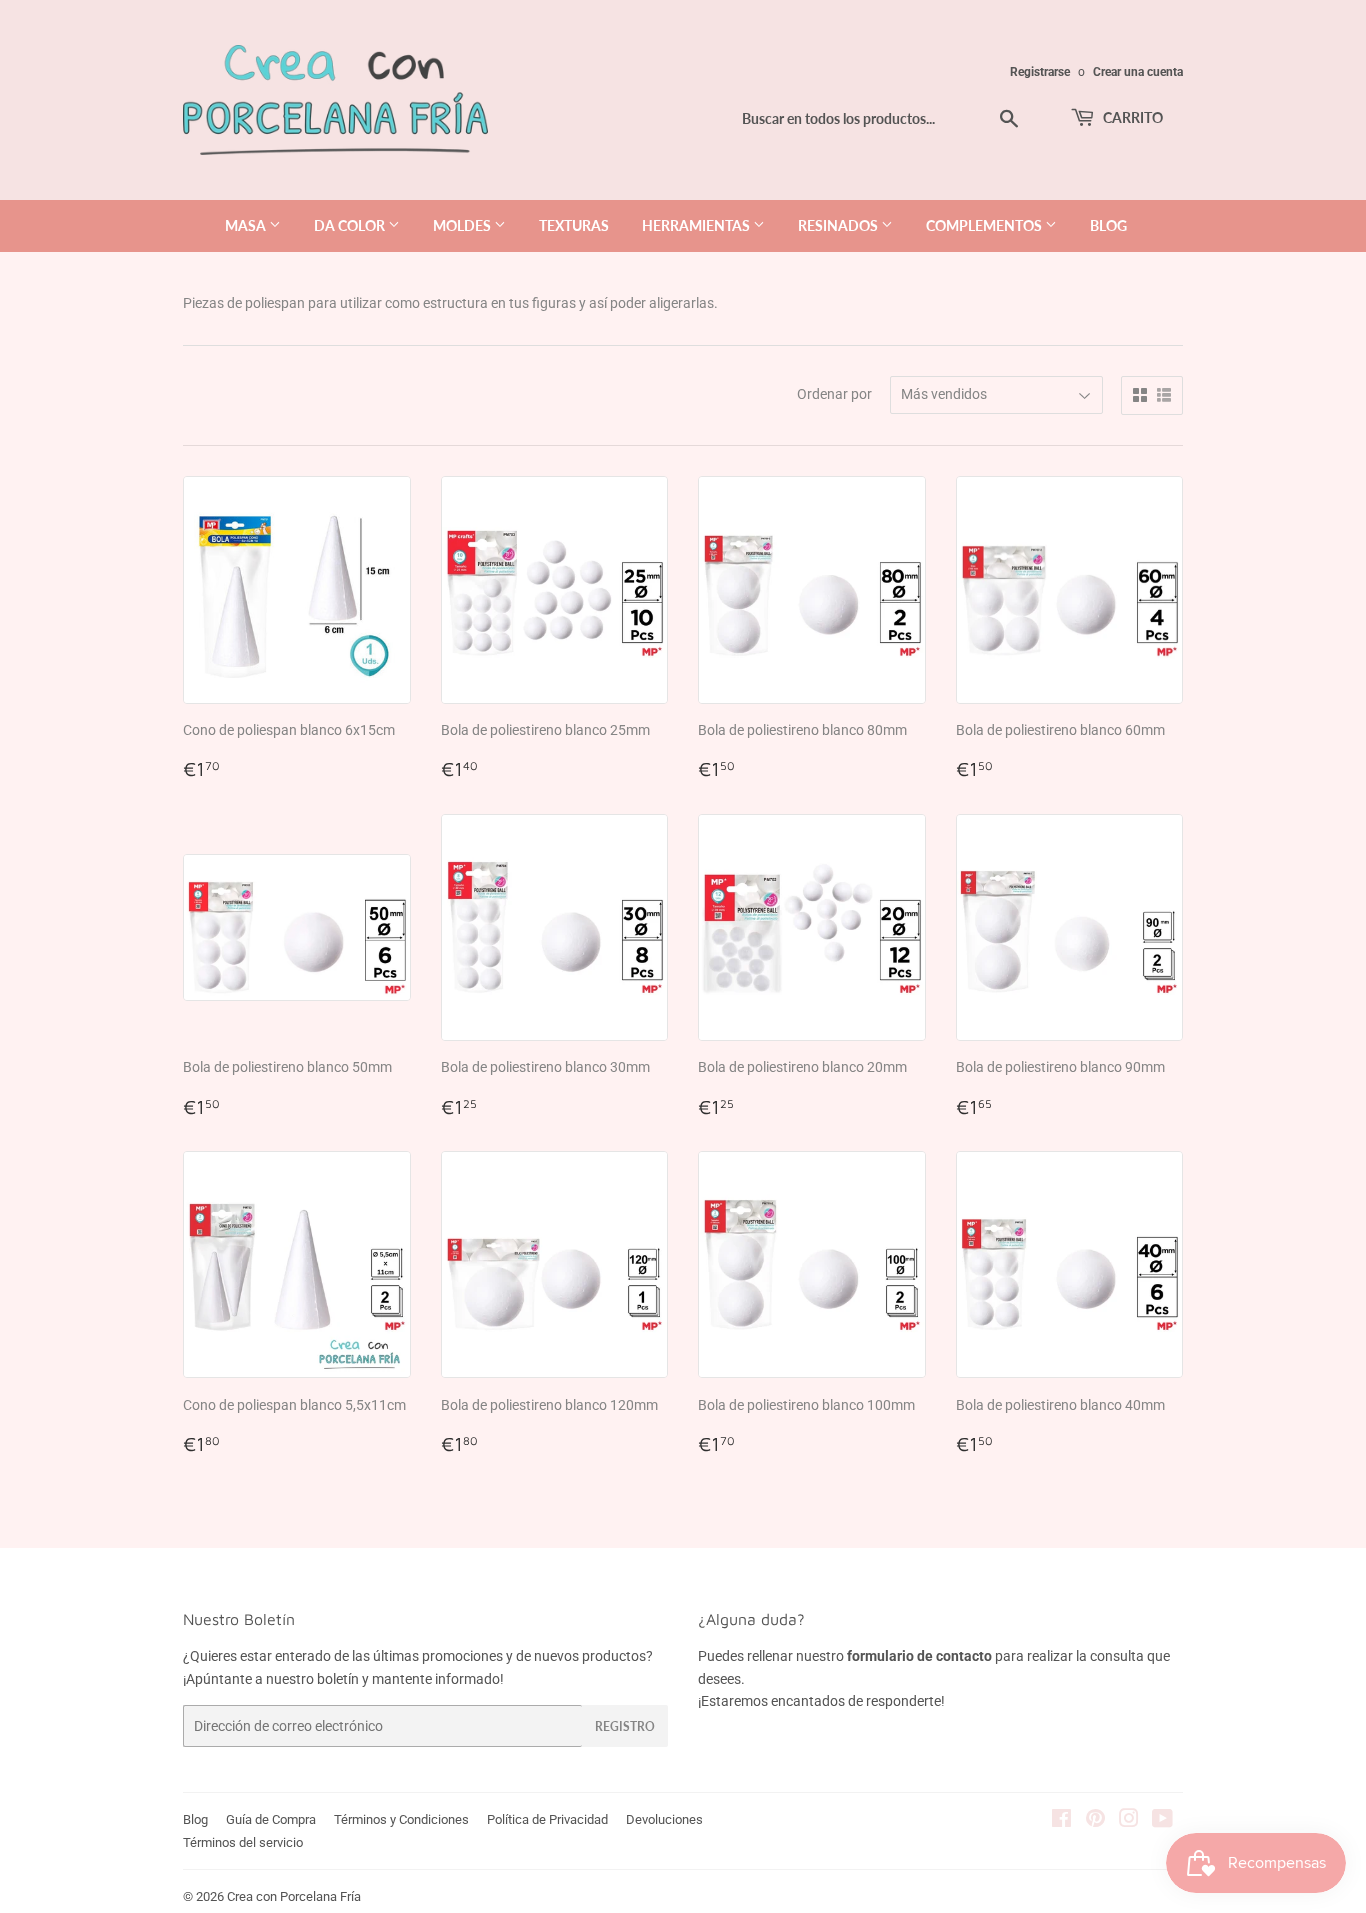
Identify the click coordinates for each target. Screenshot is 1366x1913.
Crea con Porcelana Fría (294, 1896)
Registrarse (1040, 72)
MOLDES (463, 225)
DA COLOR (351, 225)
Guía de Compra (271, 1819)
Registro (625, 1726)
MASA (247, 225)
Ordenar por (834, 394)
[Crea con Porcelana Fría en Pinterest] (1095, 1821)
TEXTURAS (574, 225)
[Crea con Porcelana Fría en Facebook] (1061, 1821)
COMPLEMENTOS (985, 225)
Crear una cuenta (1138, 72)
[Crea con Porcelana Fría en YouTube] (1162, 1821)
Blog (195, 1819)
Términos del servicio (243, 1842)
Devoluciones (664, 1819)
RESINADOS (839, 225)
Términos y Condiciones (401, 1819)
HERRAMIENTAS (697, 225)
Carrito (1131, 117)
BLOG (1108, 225)
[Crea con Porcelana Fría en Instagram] (1129, 1821)
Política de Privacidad (547, 1819)
